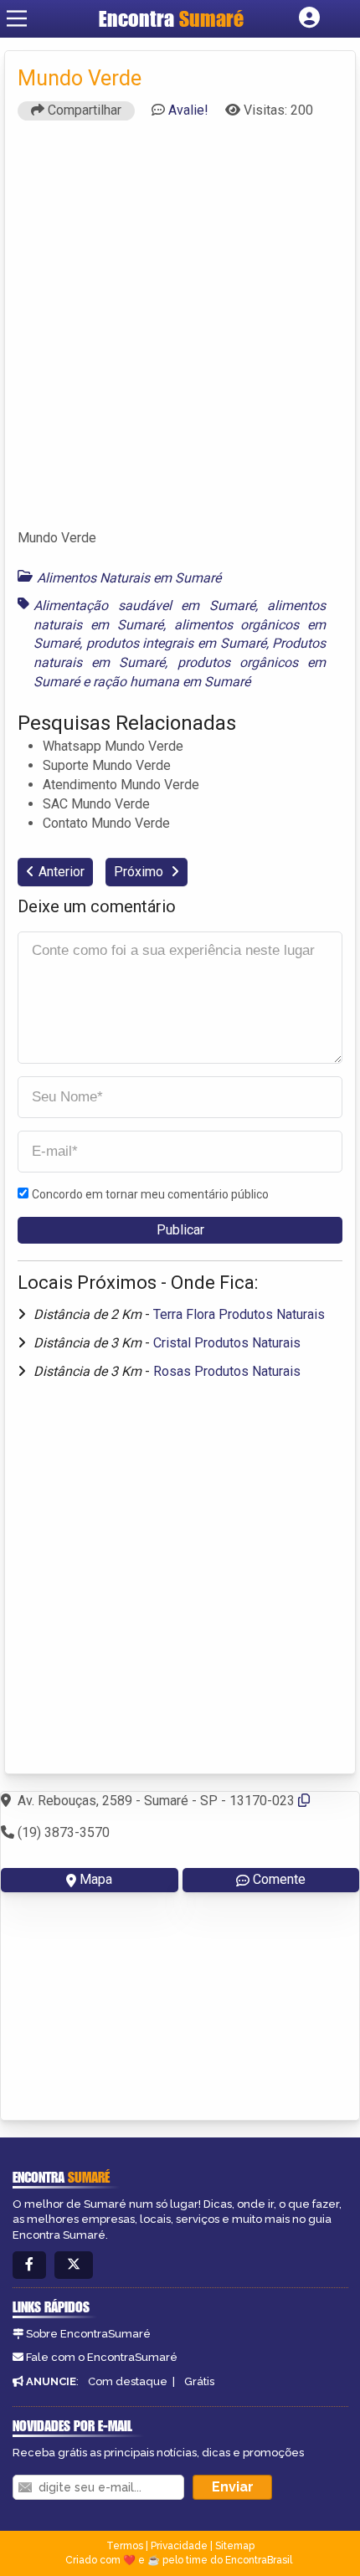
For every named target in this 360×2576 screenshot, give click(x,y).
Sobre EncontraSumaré (88, 2334)
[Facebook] (29, 2265)
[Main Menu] (17, 18)
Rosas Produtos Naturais (227, 1371)
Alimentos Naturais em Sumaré (129, 578)
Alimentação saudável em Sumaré (144, 606)
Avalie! (188, 110)
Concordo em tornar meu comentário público (150, 1194)
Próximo (140, 872)
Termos (125, 2546)
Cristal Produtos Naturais (227, 1343)
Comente (279, 1879)
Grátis (199, 2381)
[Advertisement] (180, 332)
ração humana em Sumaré (172, 682)
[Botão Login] (309, 18)
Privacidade (179, 2546)
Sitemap (235, 2546)
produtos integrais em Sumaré (176, 643)
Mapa (96, 1879)
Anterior (62, 872)
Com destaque (128, 2381)
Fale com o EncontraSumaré (102, 2357)
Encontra (171, 18)
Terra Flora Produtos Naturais (239, 1314)
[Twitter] (74, 2265)
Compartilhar (83, 110)
